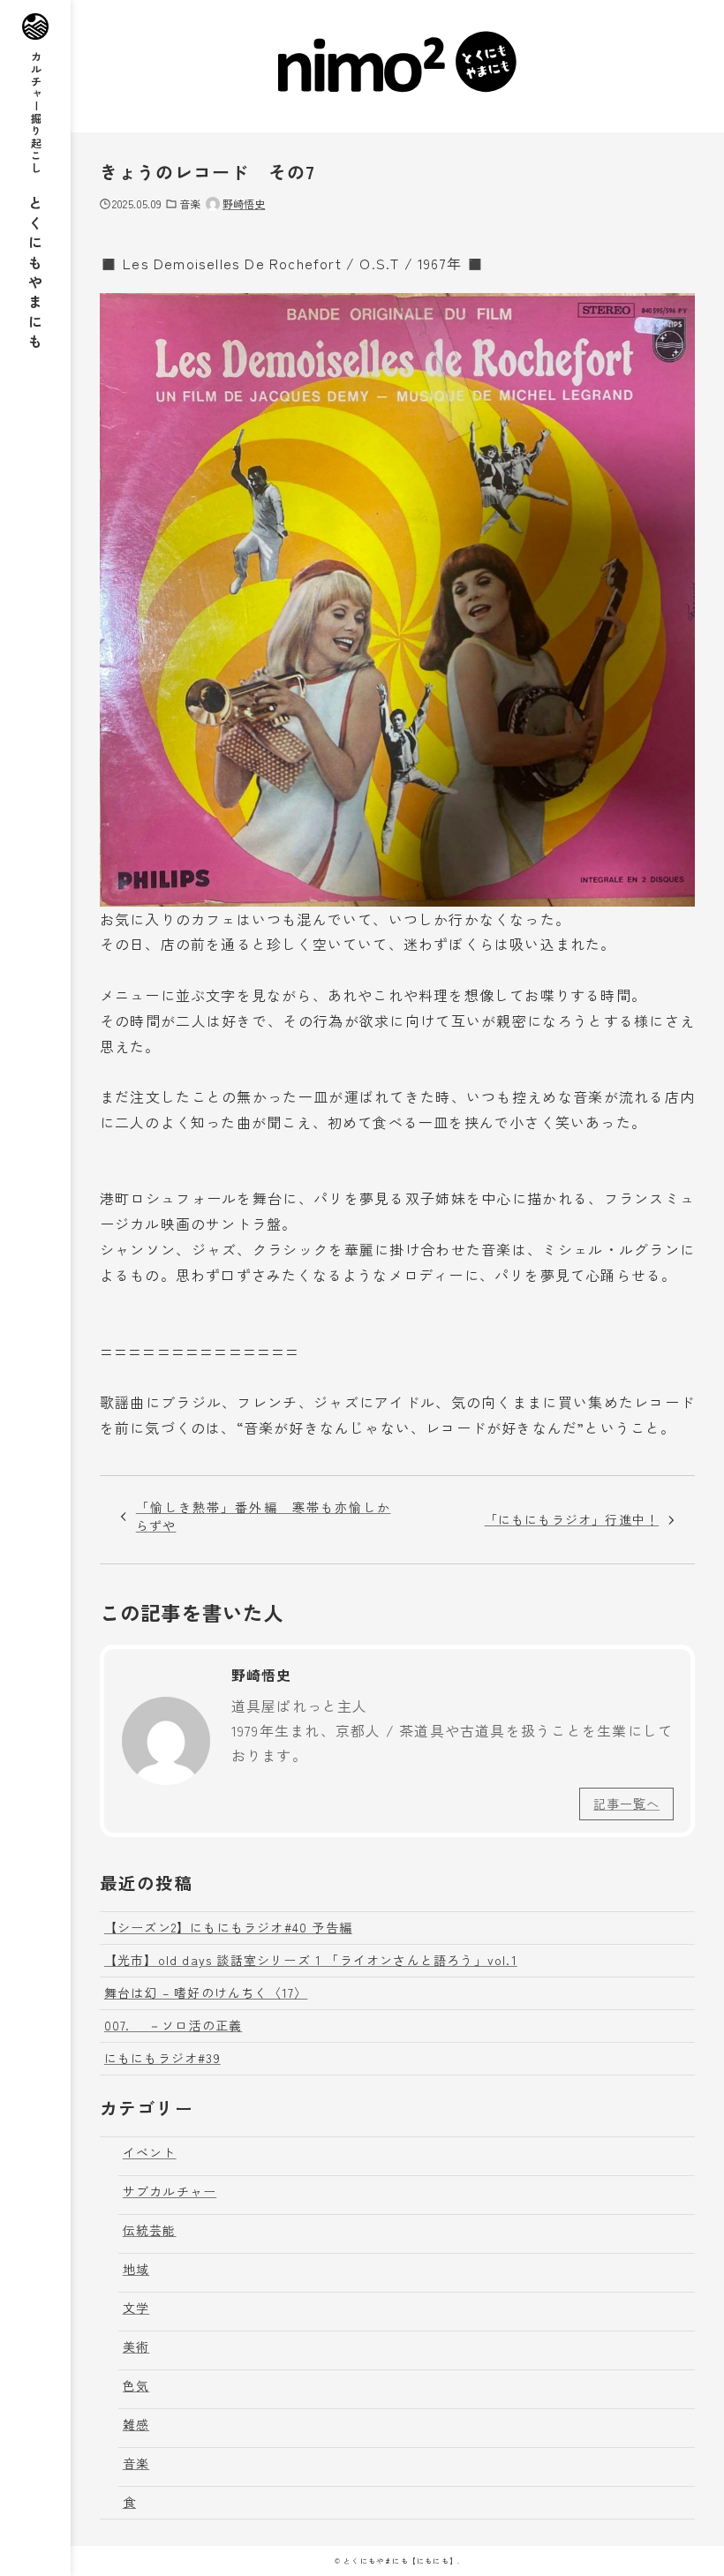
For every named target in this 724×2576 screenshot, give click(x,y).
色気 (136, 2385)
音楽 (190, 203)
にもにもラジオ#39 (162, 2058)
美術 (136, 2346)
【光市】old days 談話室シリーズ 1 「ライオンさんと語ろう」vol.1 (311, 1960)
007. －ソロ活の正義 (173, 2025)
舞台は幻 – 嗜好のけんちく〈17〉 (206, 1992)
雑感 (136, 2424)
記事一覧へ (626, 1804)
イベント (150, 2152)
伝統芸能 (150, 2230)
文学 (136, 2308)
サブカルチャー (170, 2191)
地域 (136, 2269)
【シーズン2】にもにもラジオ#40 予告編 (228, 1927)
